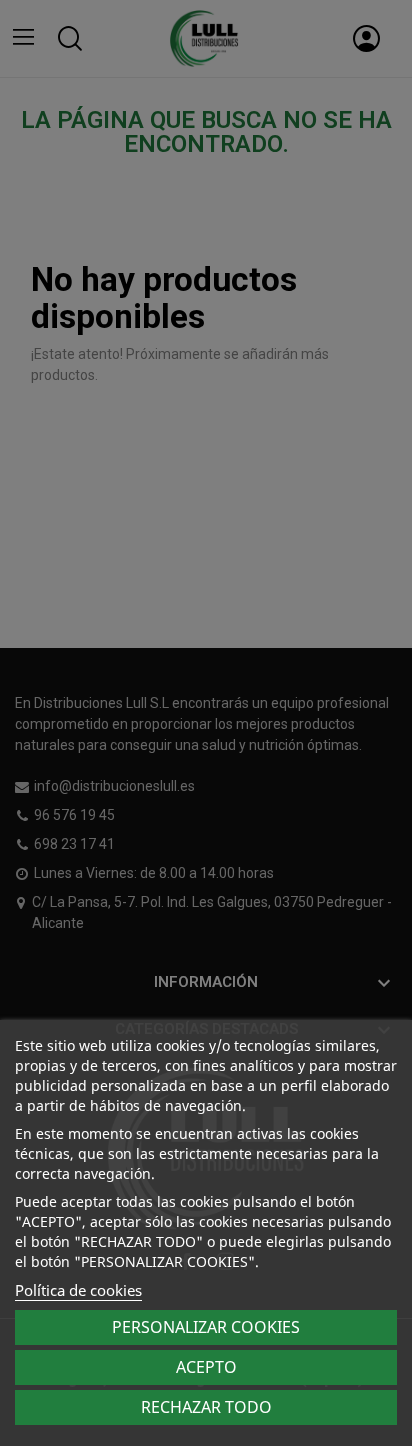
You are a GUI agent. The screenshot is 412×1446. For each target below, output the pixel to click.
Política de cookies (78, 1290)
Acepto (206, 1367)
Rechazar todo (206, 1407)
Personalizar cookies (206, 1327)
